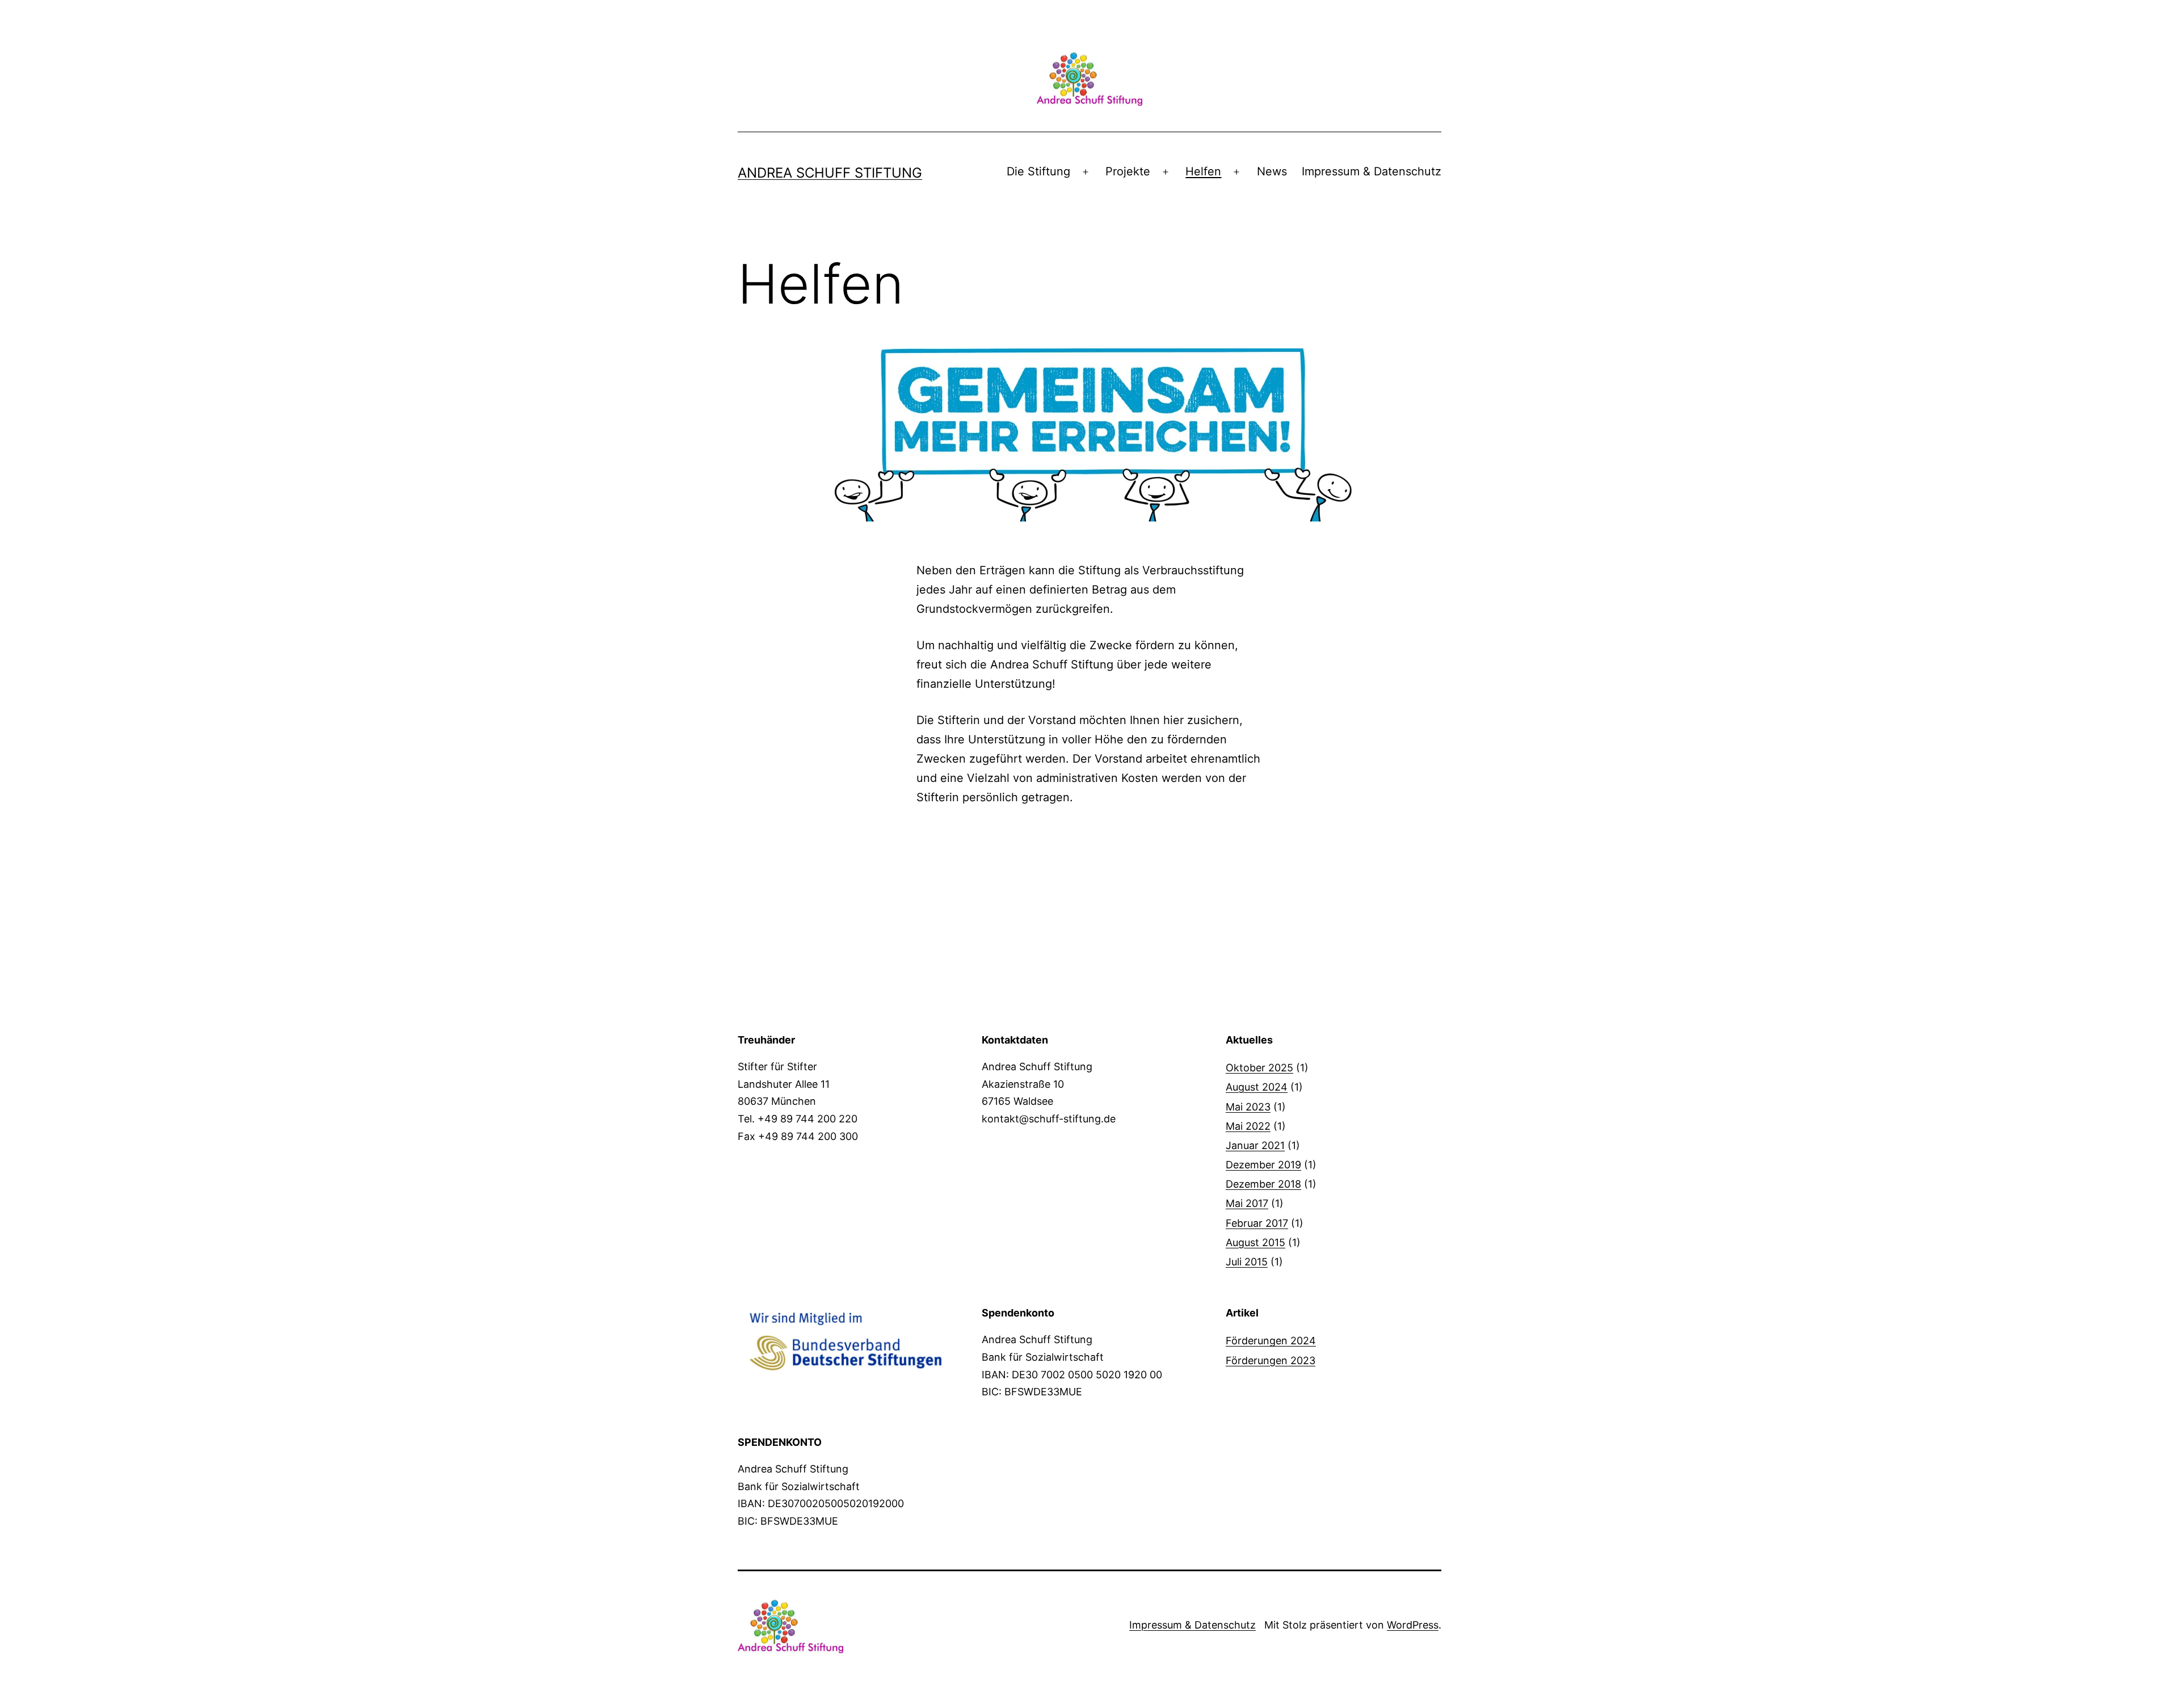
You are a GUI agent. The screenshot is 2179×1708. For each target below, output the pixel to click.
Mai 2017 (1247, 1203)
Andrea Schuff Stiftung (830, 173)
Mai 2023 (1248, 1107)
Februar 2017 (1257, 1223)
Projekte (1128, 171)
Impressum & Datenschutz (1372, 171)
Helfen (1203, 171)
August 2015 (1255, 1242)
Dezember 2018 (1263, 1184)
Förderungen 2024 (1271, 1341)
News (1272, 171)
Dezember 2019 (1263, 1165)
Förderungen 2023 (1271, 1360)
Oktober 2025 (1259, 1068)
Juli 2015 (1247, 1262)
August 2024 (1257, 1087)
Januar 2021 (1255, 1145)
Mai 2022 (1248, 1126)
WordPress (1413, 1625)
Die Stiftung (1038, 171)
